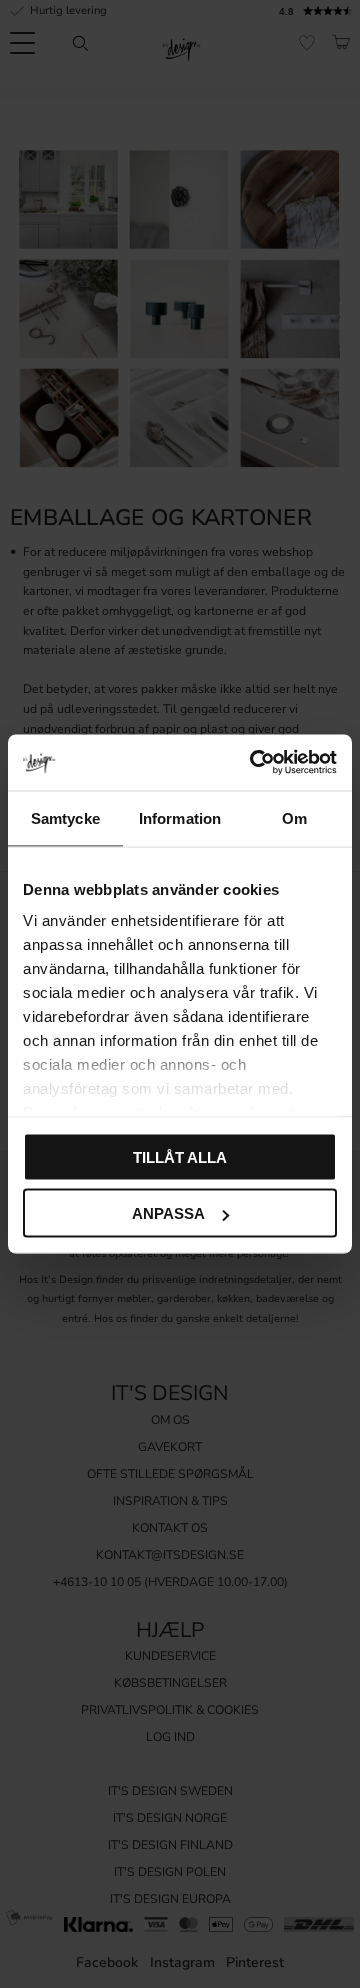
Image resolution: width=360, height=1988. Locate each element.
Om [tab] (294, 817)
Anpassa (168, 1213)
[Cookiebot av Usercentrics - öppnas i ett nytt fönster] (254, 763)
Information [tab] (180, 817)
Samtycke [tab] (65, 817)
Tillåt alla (180, 1156)
